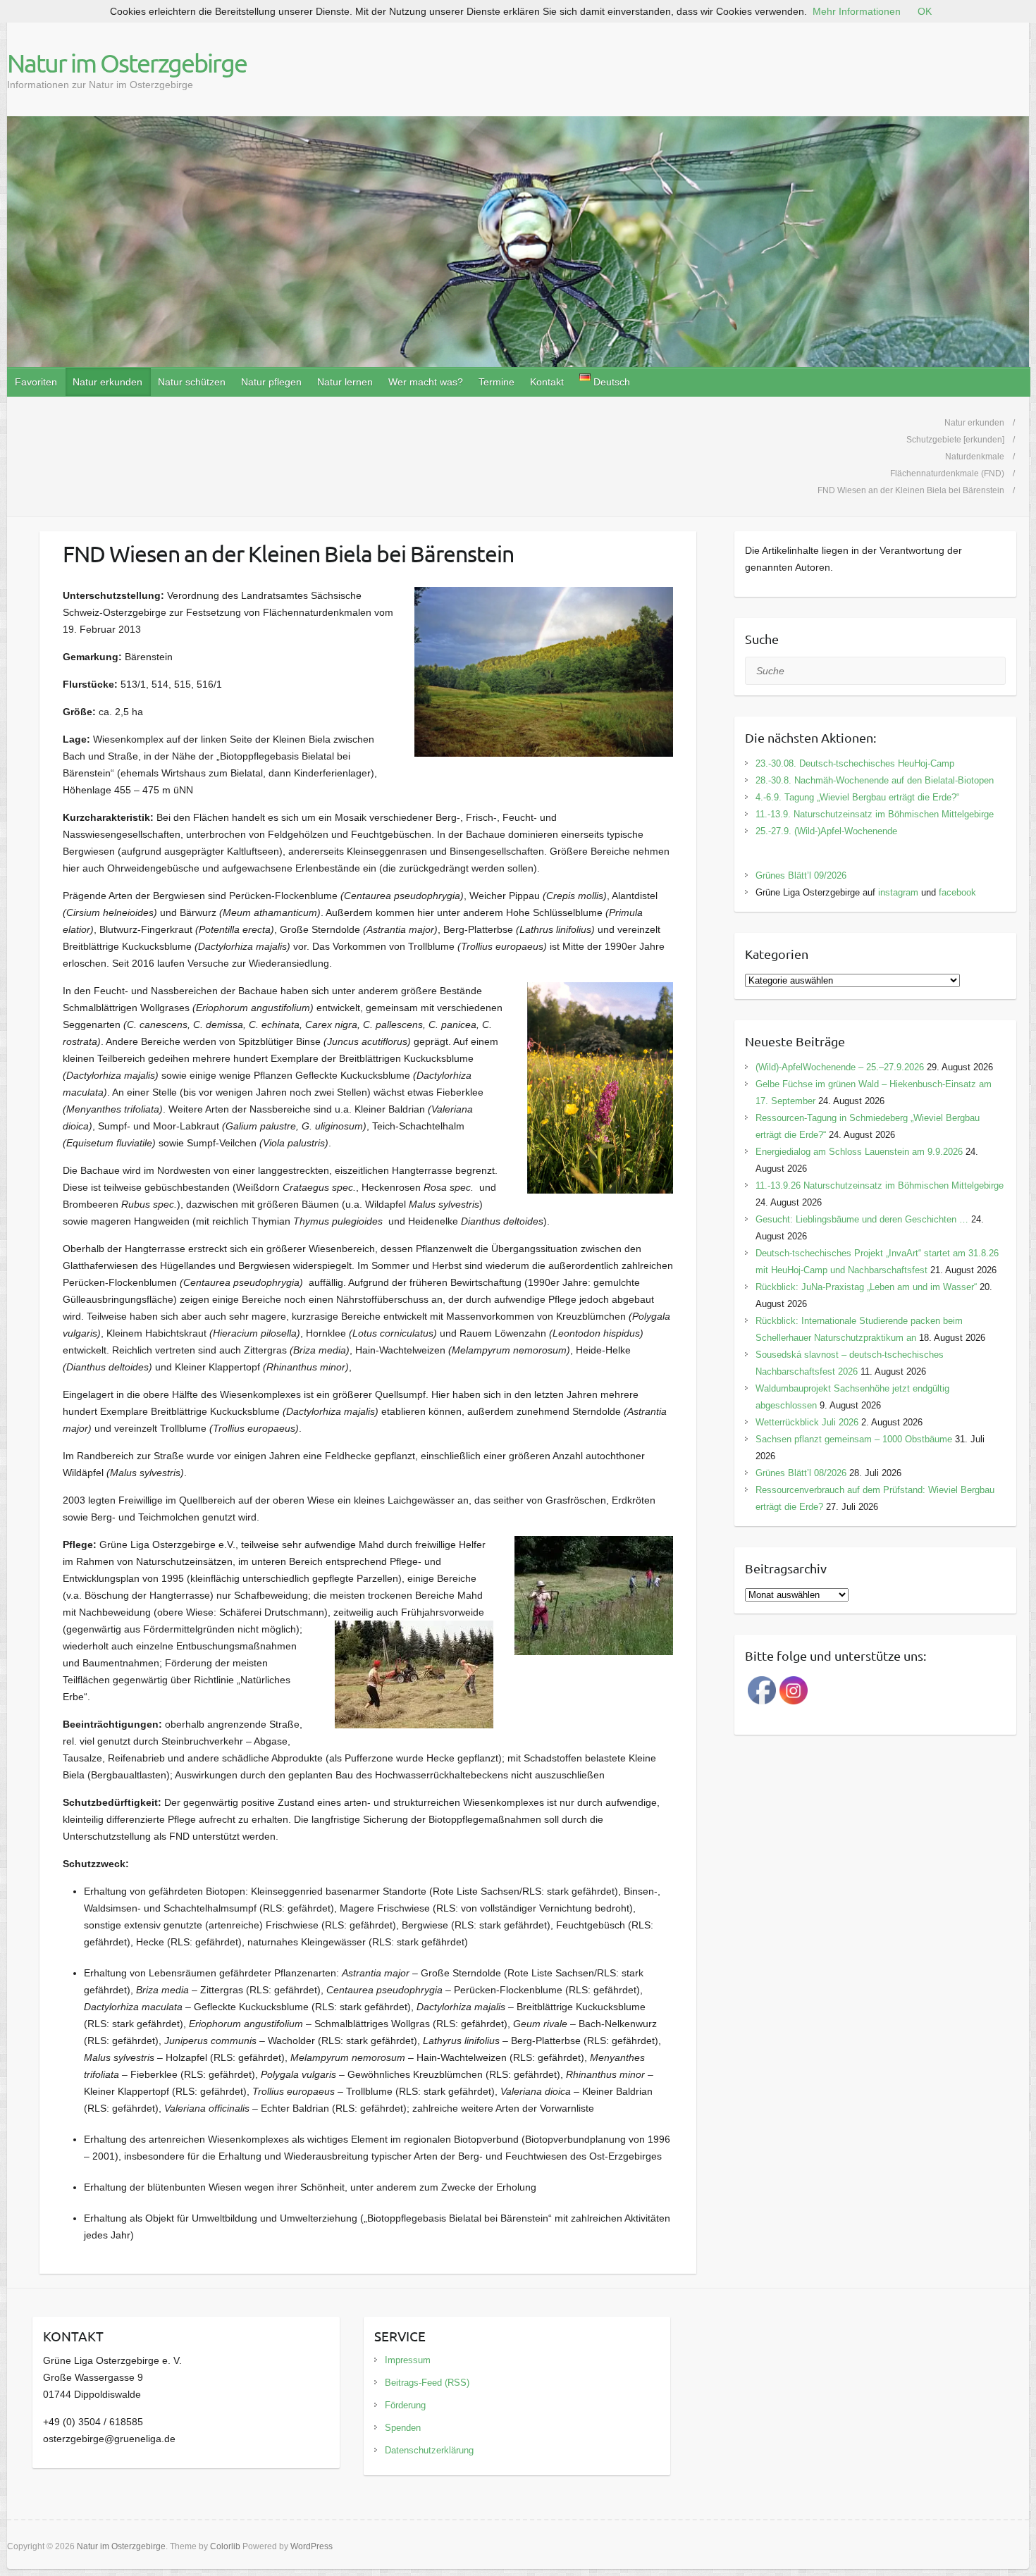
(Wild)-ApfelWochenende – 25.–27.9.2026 (840, 1067)
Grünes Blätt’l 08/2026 (801, 1473)
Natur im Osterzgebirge (127, 63)
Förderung (405, 2405)
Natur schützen (192, 382)
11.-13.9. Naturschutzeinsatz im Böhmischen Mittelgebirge (875, 814)
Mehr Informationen (857, 11)
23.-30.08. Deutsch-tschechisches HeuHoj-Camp (855, 763)
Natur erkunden (107, 382)
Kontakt (547, 382)
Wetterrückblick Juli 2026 (807, 1422)
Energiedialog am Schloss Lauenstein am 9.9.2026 (859, 1152)
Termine (497, 382)
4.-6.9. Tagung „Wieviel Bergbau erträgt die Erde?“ (857, 797)
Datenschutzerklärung (429, 2450)
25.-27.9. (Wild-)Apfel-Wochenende (826, 831)
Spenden (403, 2428)
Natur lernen (345, 382)
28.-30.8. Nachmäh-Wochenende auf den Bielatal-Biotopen (875, 780)
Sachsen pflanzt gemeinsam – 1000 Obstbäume (854, 1439)
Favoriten (36, 382)
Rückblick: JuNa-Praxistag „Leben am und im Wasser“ (866, 1287)
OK (925, 11)
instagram (898, 892)
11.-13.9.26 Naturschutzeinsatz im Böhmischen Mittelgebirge (880, 1185)
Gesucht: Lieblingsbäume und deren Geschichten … (862, 1219)
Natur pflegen (271, 382)
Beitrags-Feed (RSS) (427, 2383)
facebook (957, 892)
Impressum (408, 2360)
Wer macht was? (426, 382)
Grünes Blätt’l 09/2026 (801, 875)
